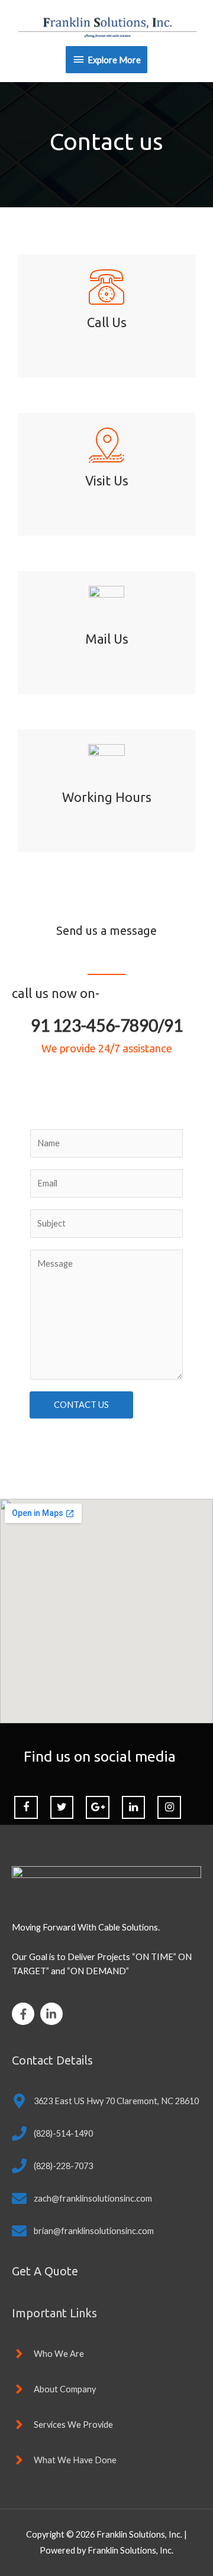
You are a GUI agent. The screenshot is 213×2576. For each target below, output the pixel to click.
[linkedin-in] (53, 2014)
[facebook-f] (25, 2014)
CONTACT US (81, 1405)
